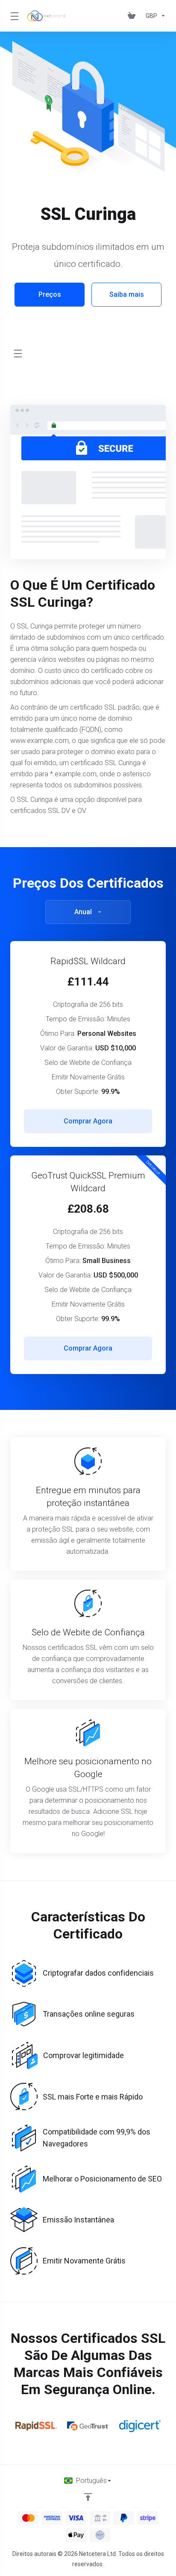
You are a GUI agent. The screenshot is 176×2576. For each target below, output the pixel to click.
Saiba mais (127, 294)
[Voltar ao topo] (88, 2497)
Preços (50, 294)
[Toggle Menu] (13, 16)
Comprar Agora (88, 1121)
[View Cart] (133, 16)
